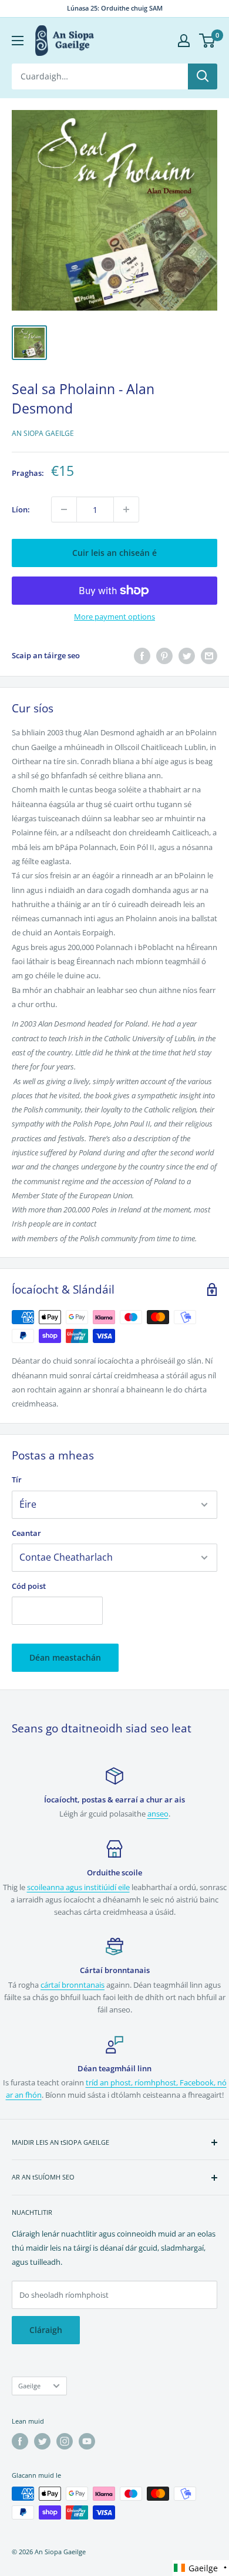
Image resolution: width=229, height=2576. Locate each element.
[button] (201, 2568)
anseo (158, 1814)
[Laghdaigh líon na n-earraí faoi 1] (64, 509)
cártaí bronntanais (73, 1985)
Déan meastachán (65, 1657)
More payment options (114, 616)
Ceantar (26, 1533)
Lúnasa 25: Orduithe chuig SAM (115, 8)
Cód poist (29, 1586)
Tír (17, 1479)
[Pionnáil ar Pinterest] (164, 656)
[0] (208, 41)
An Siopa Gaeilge (43, 433)
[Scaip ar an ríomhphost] (209, 656)
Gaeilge (29, 2386)
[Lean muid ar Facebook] (20, 2441)
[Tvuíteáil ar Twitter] (187, 656)
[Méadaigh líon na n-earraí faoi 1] (126, 509)
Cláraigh (46, 2330)
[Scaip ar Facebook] (142, 656)
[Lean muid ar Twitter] (42, 2441)
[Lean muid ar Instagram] (65, 2441)
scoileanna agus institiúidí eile (78, 1887)
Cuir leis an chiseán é (114, 553)
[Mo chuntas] (184, 41)
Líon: (21, 509)
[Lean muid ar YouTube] (87, 2441)
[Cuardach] (203, 76)
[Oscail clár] (18, 41)
